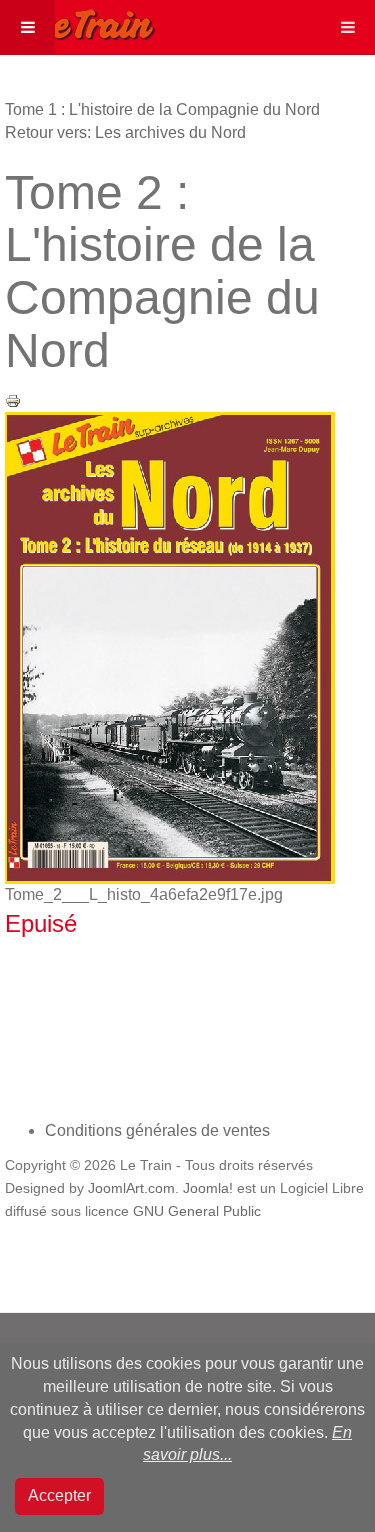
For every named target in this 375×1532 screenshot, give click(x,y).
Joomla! (208, 1188)
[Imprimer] (13, 399)
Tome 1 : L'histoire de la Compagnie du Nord (162, 109)
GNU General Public (197, 1211)
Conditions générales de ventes (157, 1130)
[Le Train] (78, 21)
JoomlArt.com (131, 1188)
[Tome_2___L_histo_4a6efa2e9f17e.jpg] (170, 646)
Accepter (59, 1495)
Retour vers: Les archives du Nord (125, 132)
